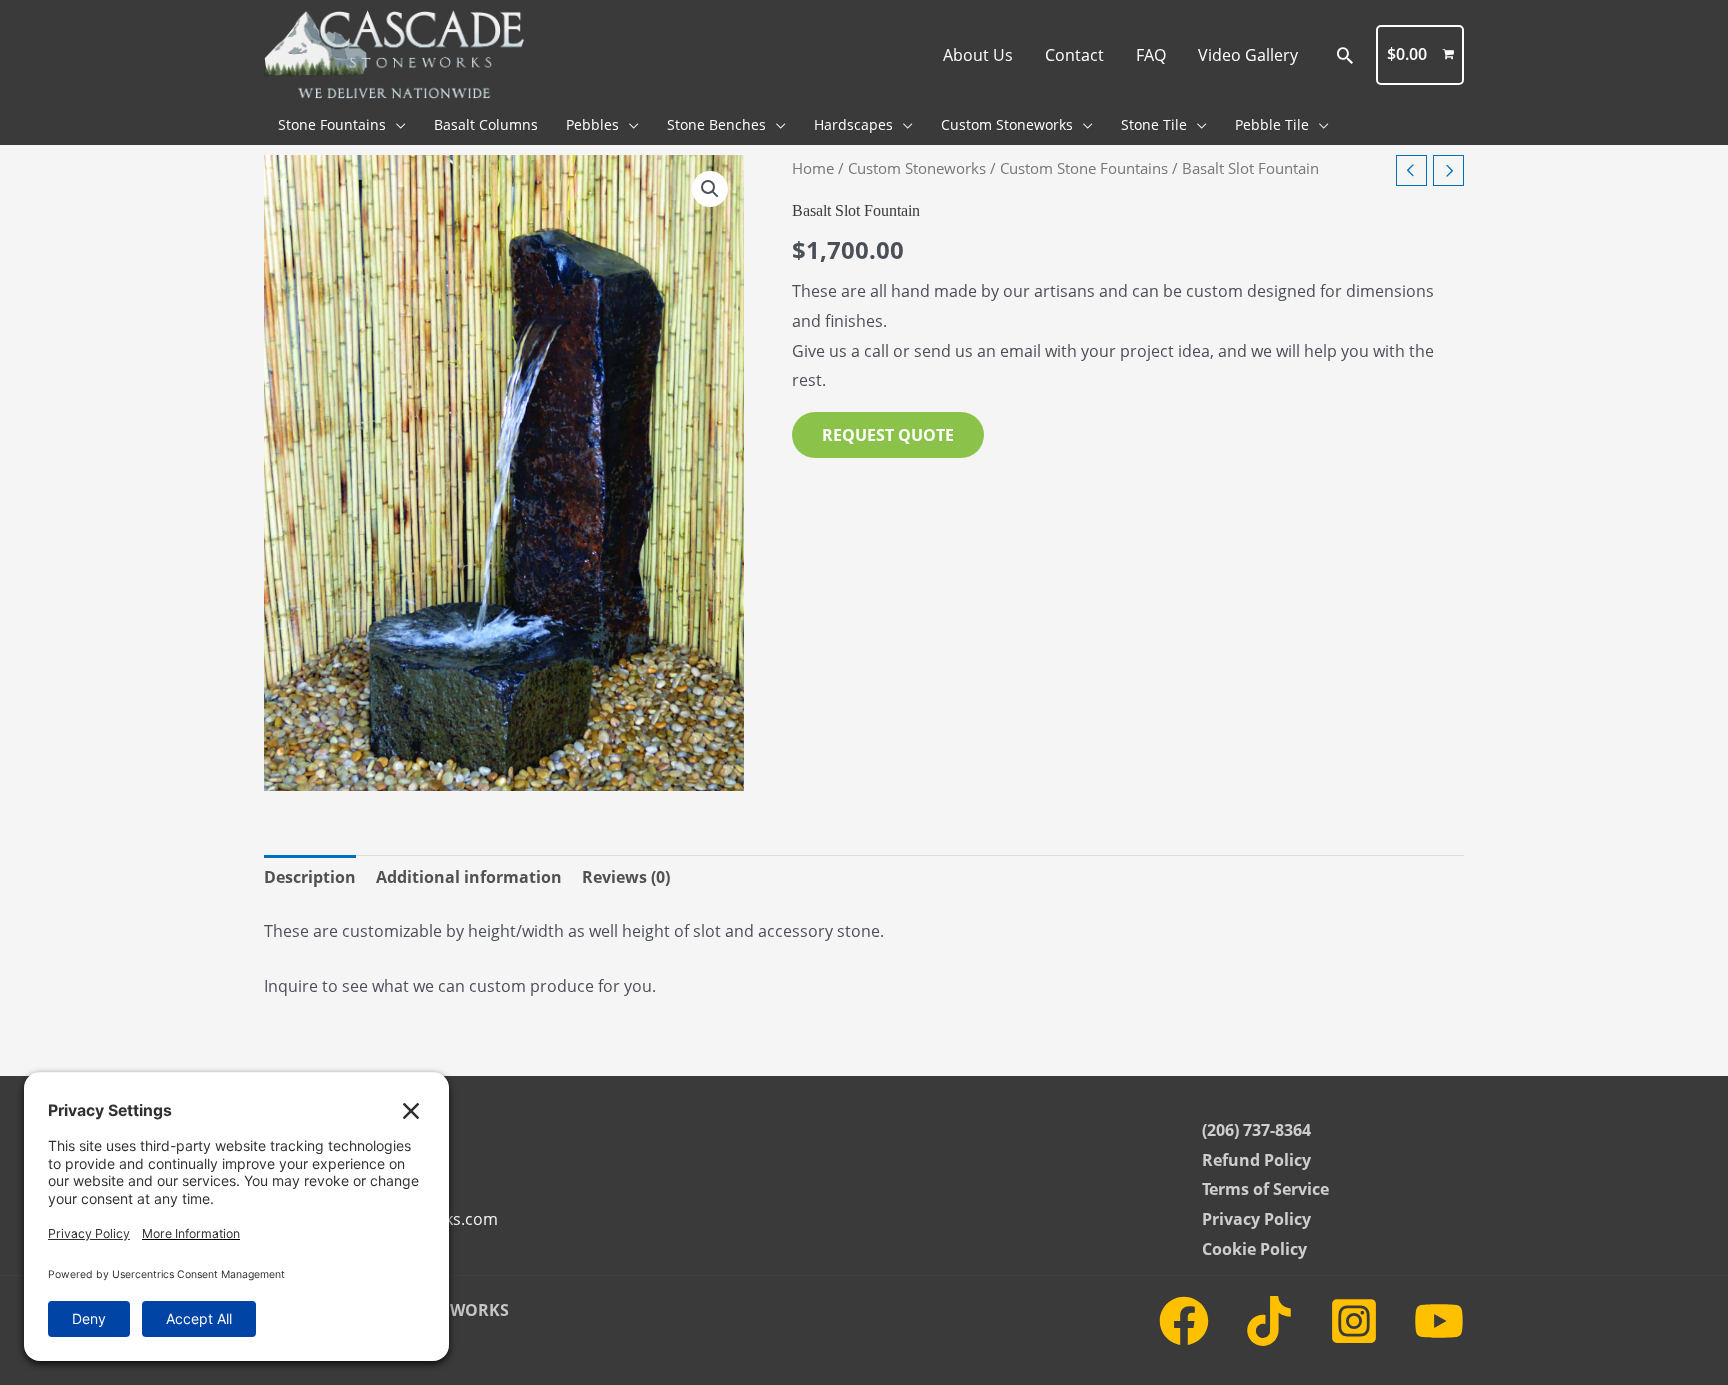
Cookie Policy (1254, 1249)
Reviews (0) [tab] (626, 877)
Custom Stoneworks (917, 168)
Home (813, 168)
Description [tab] (310, 877)
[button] (1345, 55)
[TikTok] (1269, 1321)
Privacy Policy (1256, 1219)
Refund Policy (1256, 1160)
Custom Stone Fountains (1084, 168)
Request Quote (888, 435)
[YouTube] (1439, 1321)
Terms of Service (1265, 1189)
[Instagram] (1354, 1321)
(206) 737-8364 (1256, 1130)
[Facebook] (1184, 1321)
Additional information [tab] (469, 877)
